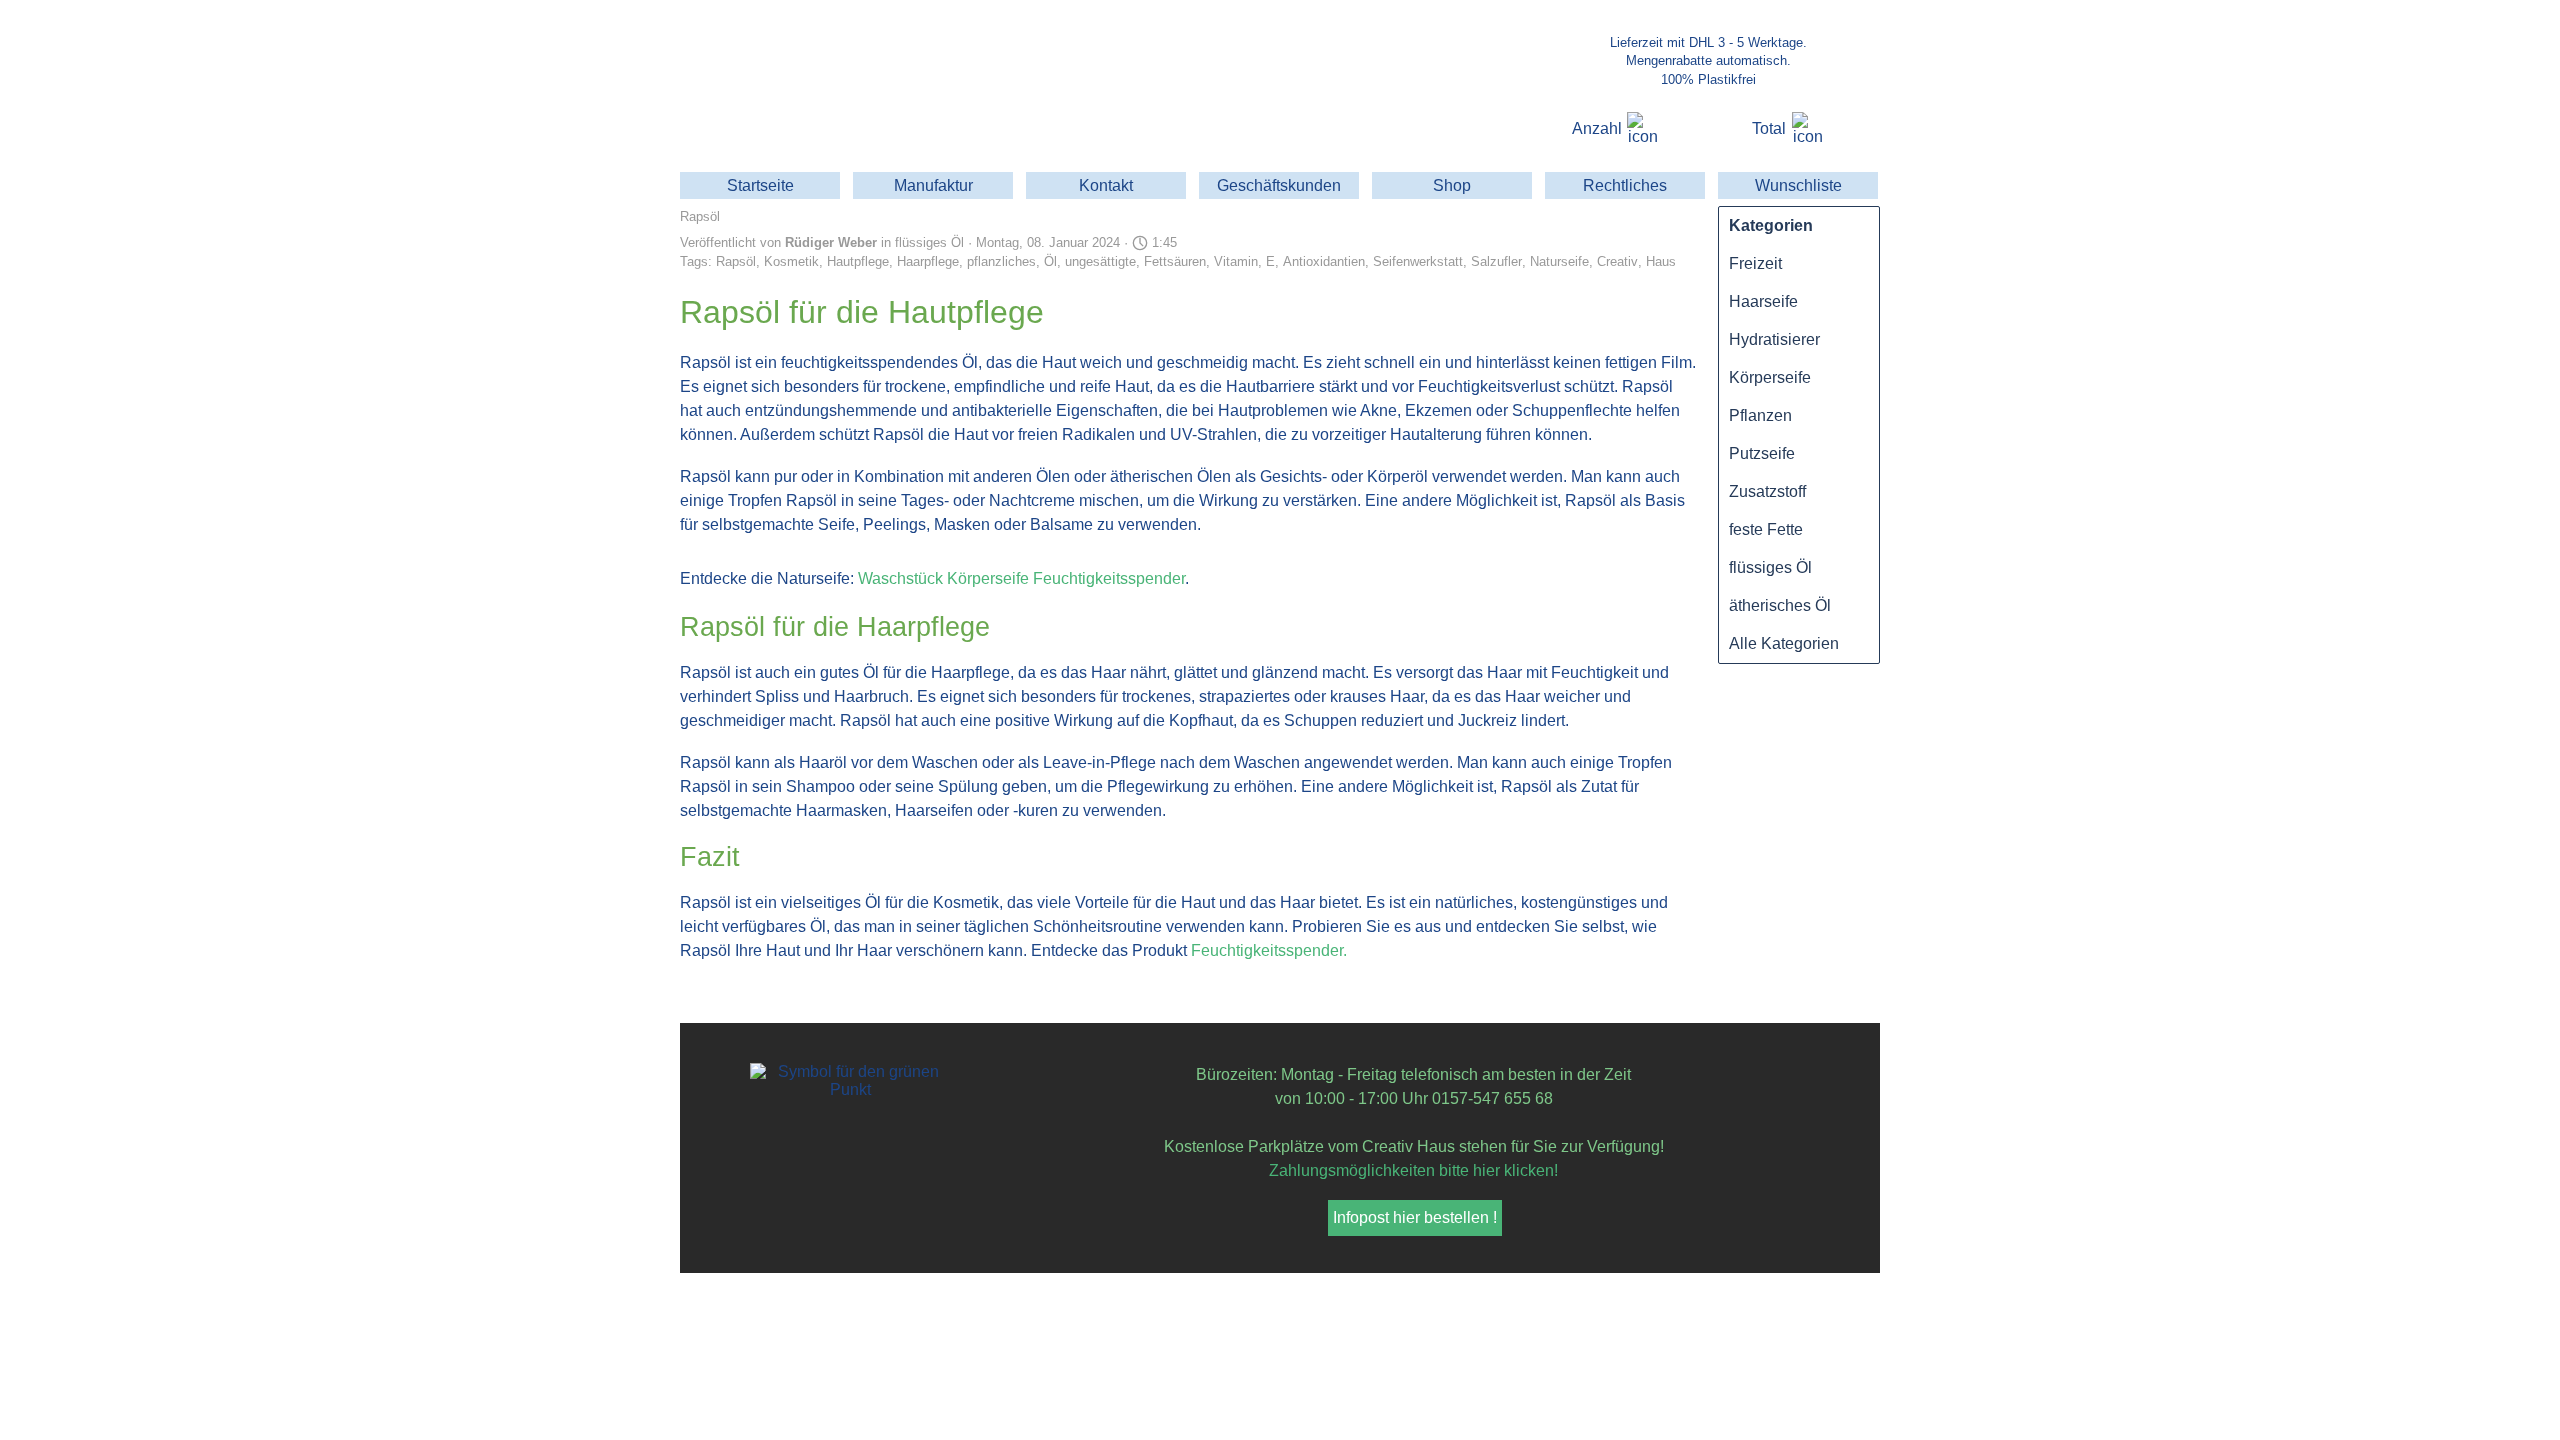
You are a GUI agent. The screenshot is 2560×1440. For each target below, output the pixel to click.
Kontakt (1106, 185)
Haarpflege (928, 261)
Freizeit (1755, 263)
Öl (1050, 261)
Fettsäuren (1175, 261)
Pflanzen (1760, 415)
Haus (1661, 261)
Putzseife (1762, 453)
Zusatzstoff (1767, 491)
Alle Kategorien (1784, 643)
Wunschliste (1798, 185)
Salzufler (1496, 261)
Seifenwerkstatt (1418, 261)
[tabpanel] (1708, 60)
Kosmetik (791, 261)
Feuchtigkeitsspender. (1269, 950)
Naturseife (1559, 261)
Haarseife (1763, 301)
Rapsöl (736, 261)
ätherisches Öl (1780, 605)
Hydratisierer (1774, 339)
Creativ (1617, 261)
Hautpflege (858, 261)
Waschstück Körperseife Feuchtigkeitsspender (1021, 578)
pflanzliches (1001, 261)
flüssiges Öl (1770, 567)
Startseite (760, 185)
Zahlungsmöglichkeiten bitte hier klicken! (1413, 1170)
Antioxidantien (1324, 261)
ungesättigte (1100, 261)
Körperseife (1770, 377)
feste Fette (1766, 529)
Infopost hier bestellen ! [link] (1415, 1217)
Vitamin (1236, 261)
